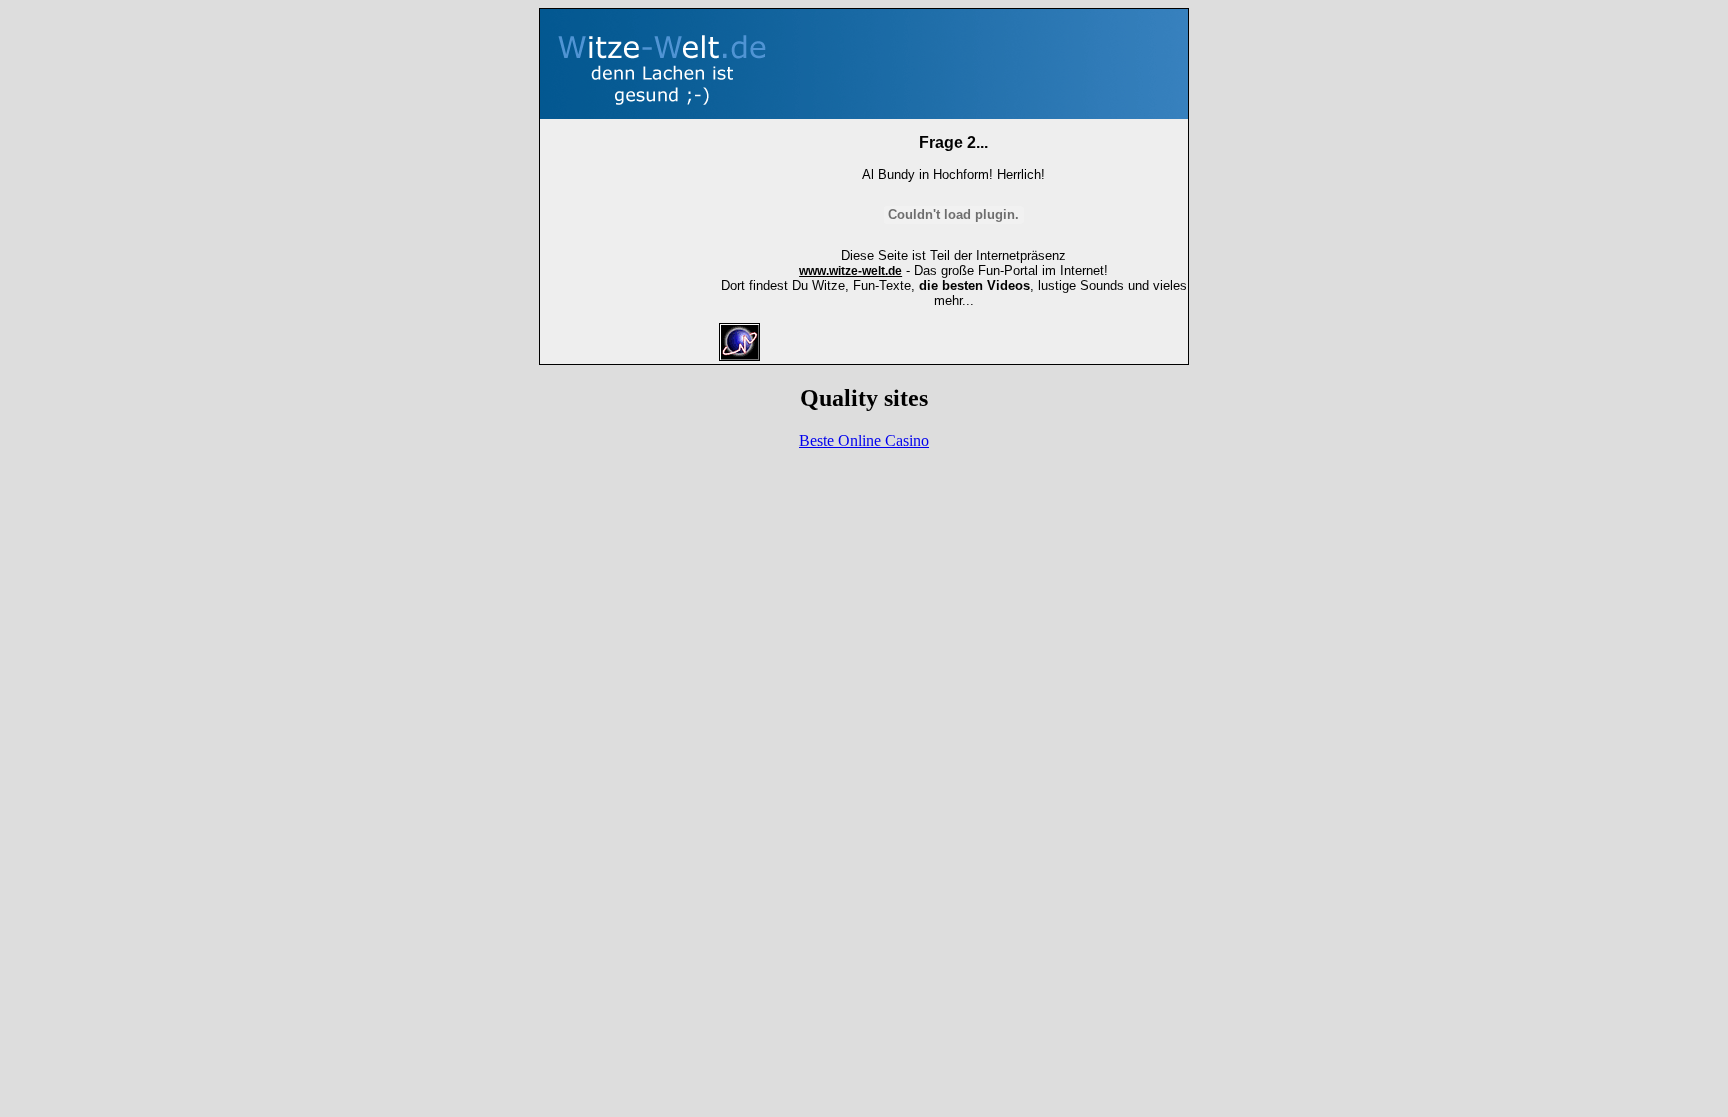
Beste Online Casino (864, 440)
